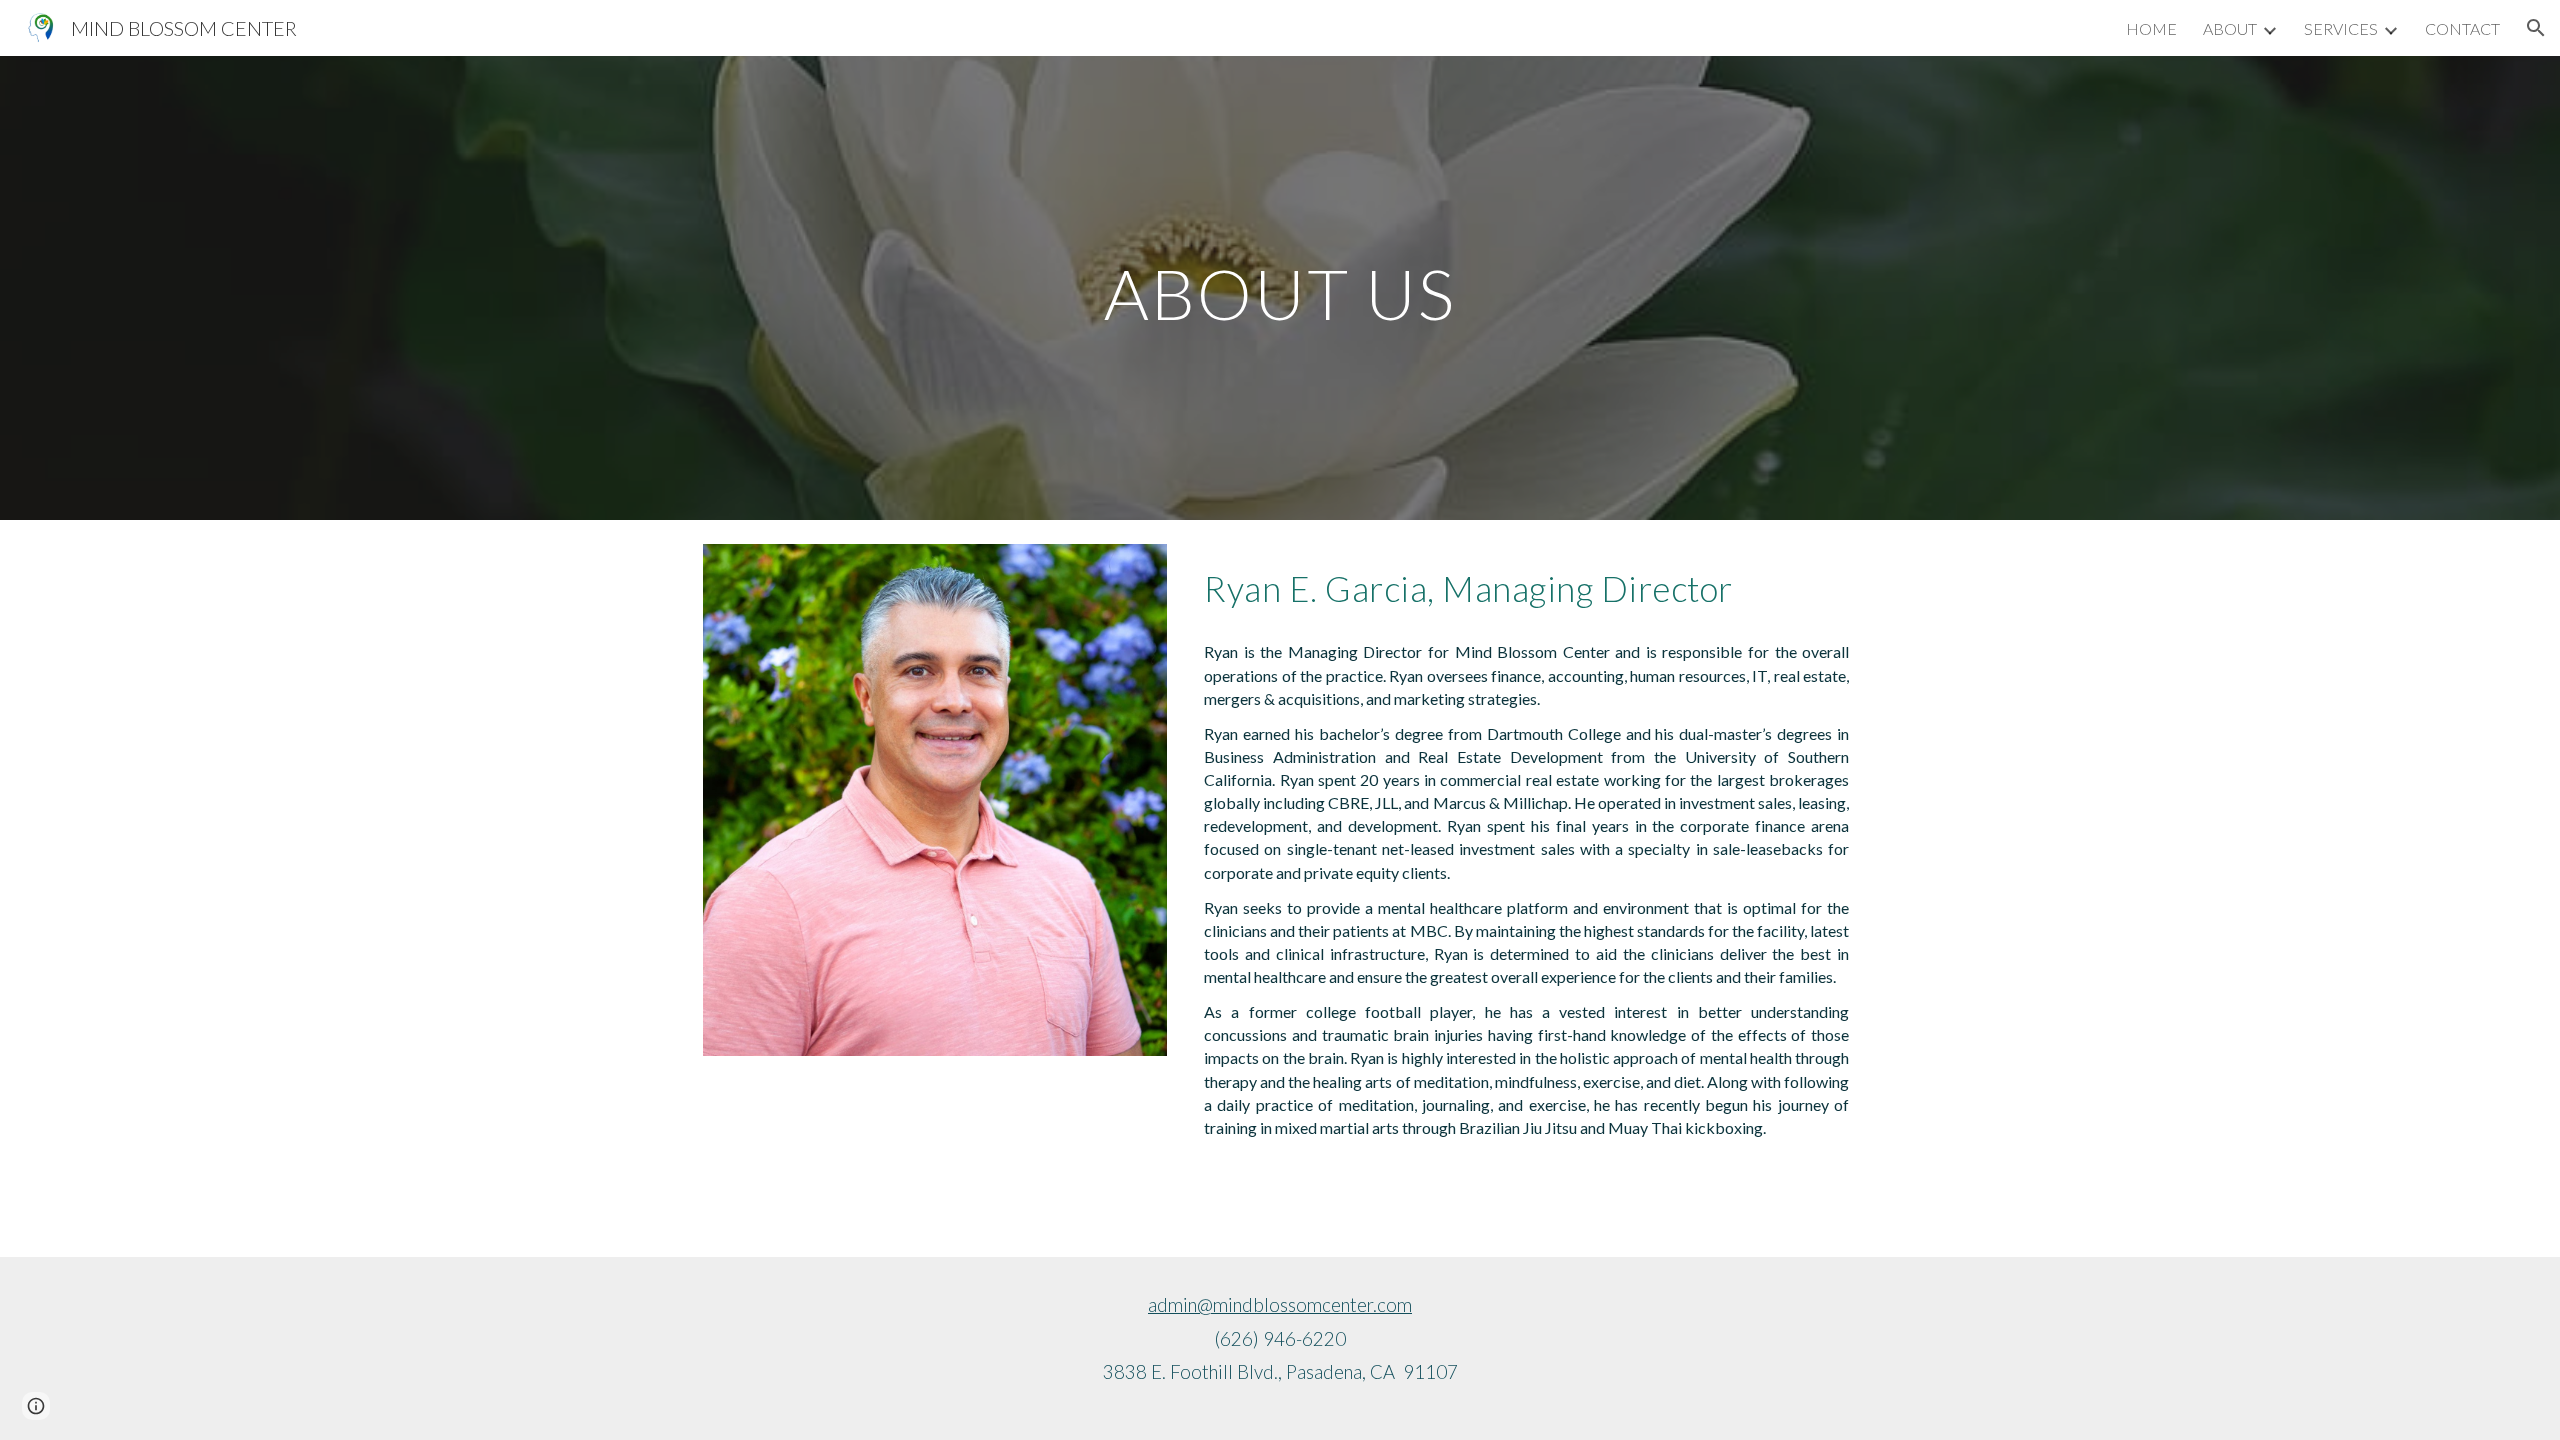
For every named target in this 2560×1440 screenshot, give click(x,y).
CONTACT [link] (2462, 28)
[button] (2536, 28)
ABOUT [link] (2230, 28)
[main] (1280, 287)
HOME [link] (2151, 28)
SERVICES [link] (2341, 28)
